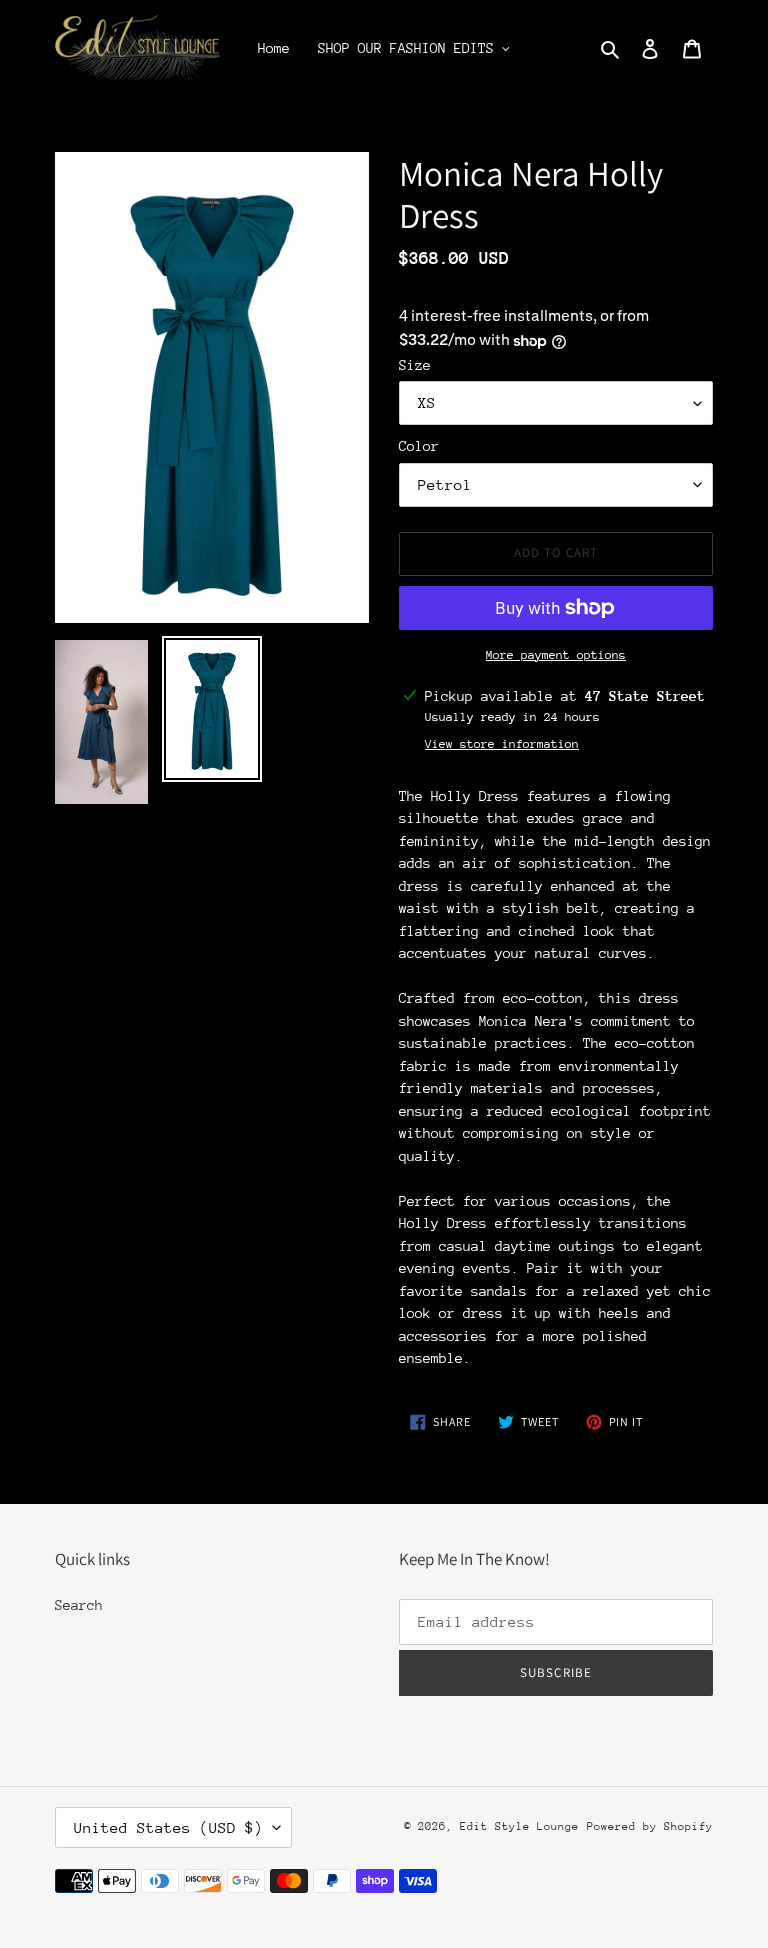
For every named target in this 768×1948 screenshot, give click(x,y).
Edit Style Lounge (519, 1826)
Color (419, 446)
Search (79, 1605)
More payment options (556, 655)
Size (415, 365)
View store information (502, 744)
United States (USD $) (168, 1827)
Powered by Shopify (650, 1826)
